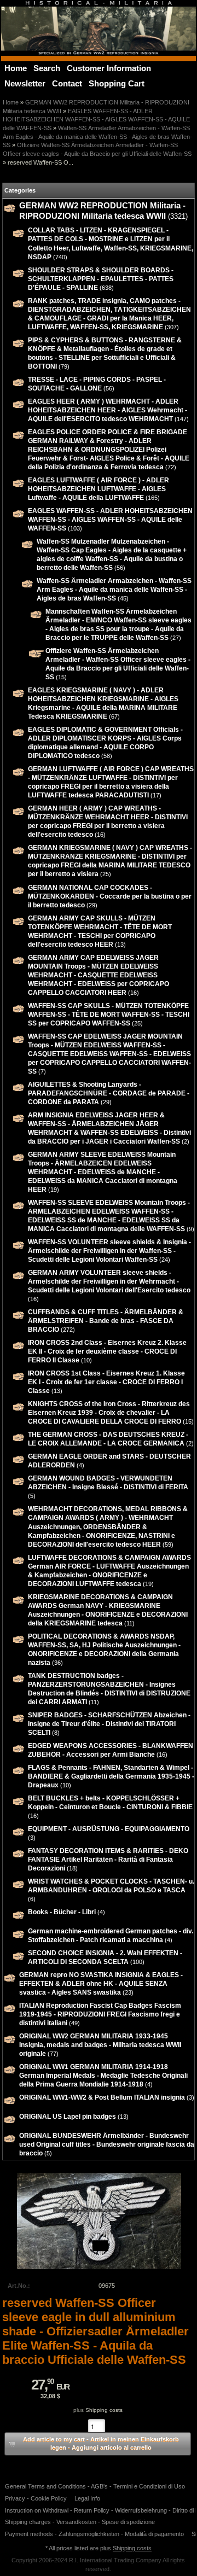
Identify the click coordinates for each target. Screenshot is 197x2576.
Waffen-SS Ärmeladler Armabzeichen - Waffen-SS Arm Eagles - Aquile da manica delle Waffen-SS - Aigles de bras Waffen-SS (97, 136)
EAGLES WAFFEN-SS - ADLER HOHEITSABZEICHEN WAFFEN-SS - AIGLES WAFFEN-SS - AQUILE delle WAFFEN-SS (96, 120)
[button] (98, 2444)
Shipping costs (104, 2410)
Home (11, 102)
